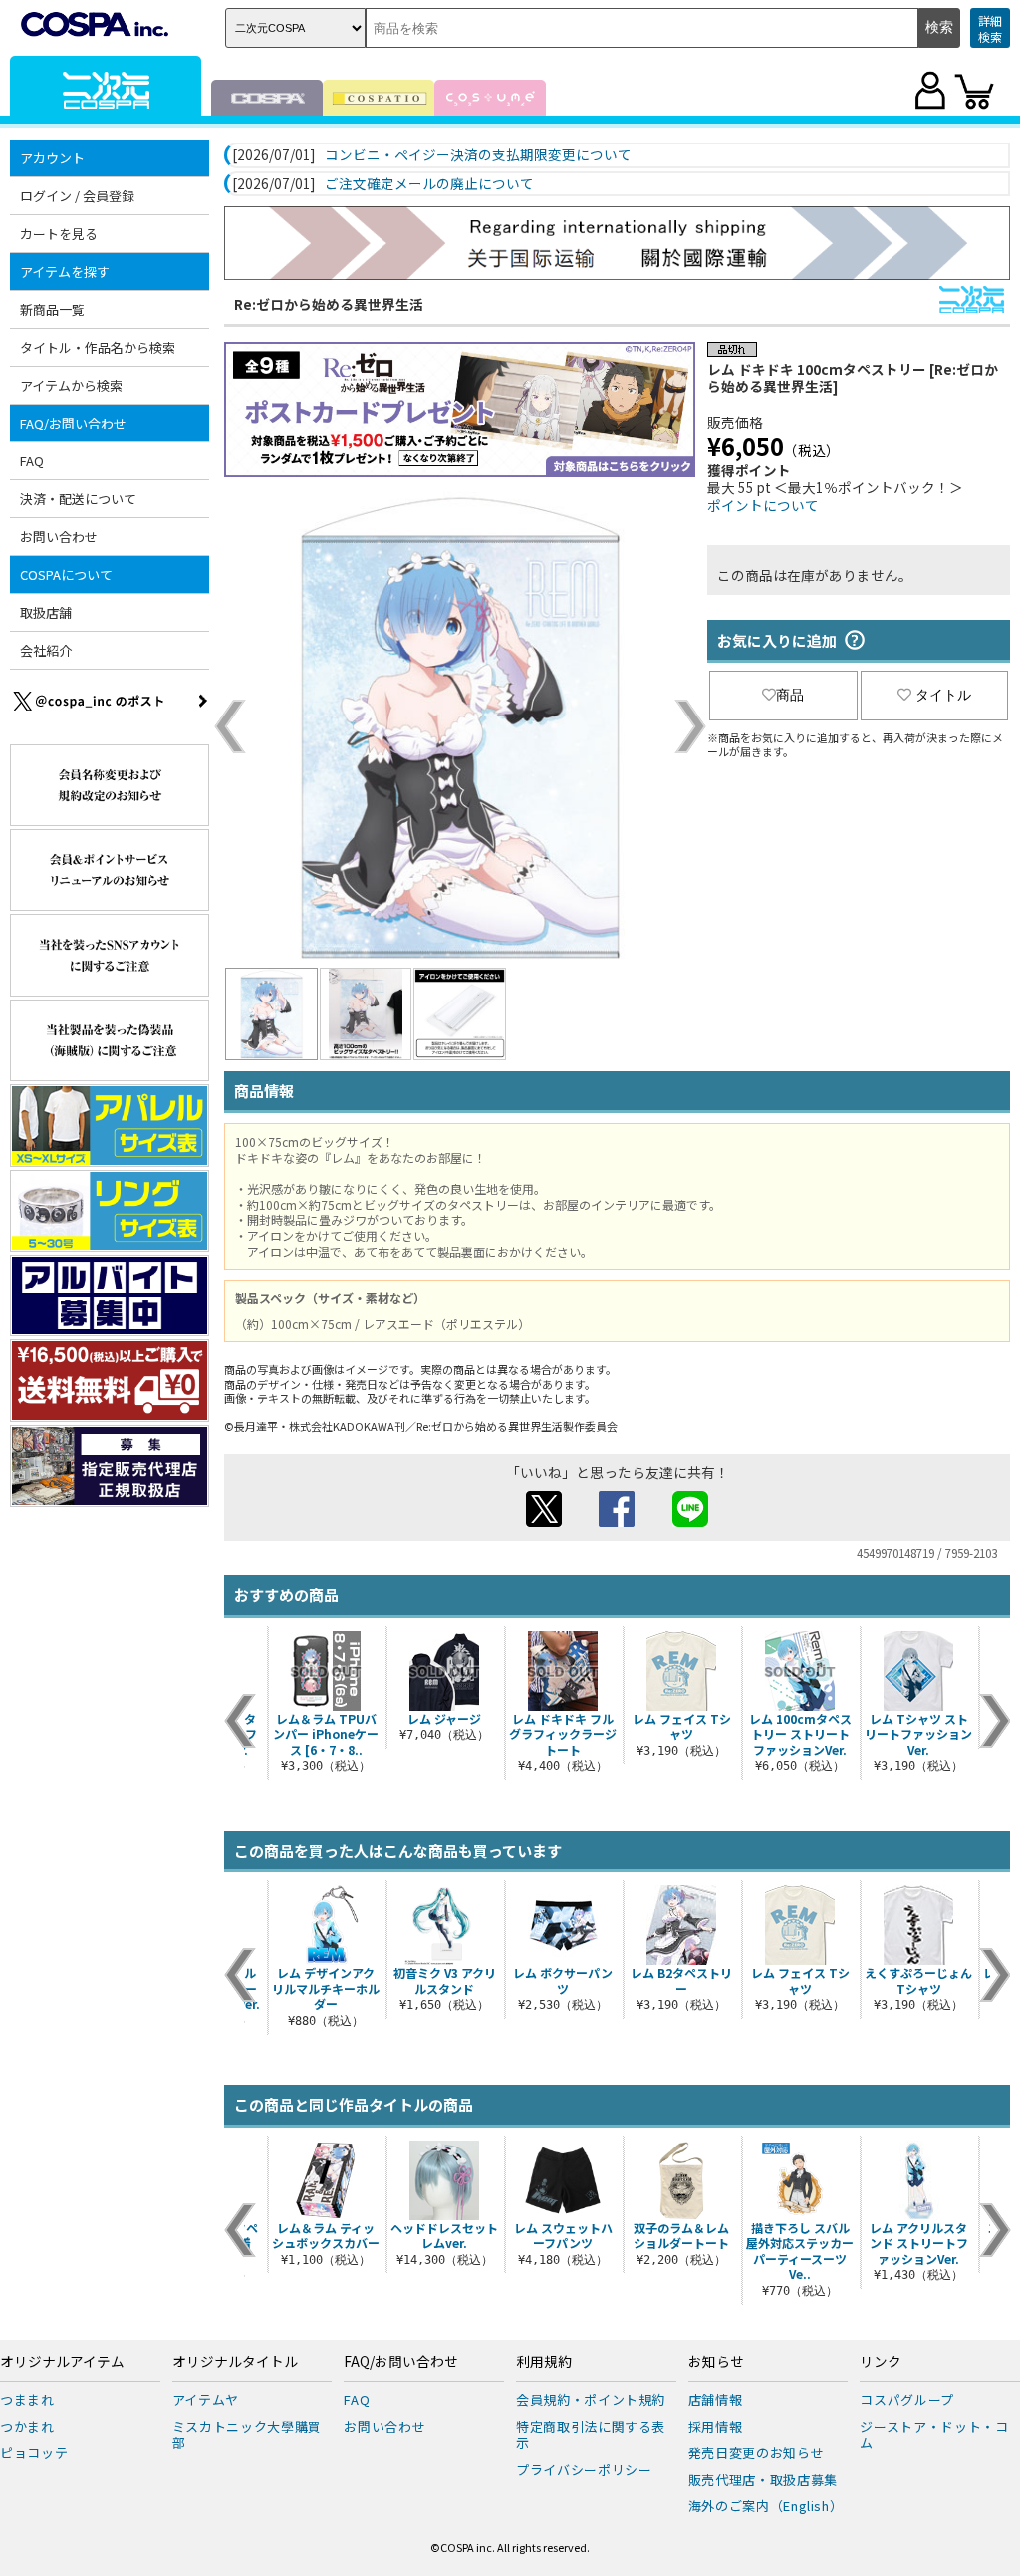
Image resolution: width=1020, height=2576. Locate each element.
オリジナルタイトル (235, 2362)
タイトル (943, 695)
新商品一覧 (52, 309)
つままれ (27, 2399)
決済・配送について (78, 499)
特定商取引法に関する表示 (591, 2434)
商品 (790, 695)
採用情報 (716, 2426)
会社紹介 (46, 650)
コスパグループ (907, 2399)
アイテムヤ (206, 2399)
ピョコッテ (34, 2453)
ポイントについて (763, 505)
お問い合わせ (59, 537)
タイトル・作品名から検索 (98, 347)
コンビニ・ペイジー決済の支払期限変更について (478, 155)
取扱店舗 (46, 612)
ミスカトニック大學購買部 (247, 2434)
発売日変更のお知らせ (757, 2453)
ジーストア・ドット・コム (934, 2434)
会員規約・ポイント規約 (591, 2399)
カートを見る (59, 234)
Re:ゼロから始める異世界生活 (329, 304)
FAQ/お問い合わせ (401, 2362)
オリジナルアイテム (62, 2362)
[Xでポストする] (544, 1521)
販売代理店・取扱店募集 (763, 2480)
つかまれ (27, 2426)
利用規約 (544, 2362)
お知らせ (716, 2362)
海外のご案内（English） (766, 2506)
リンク (881, 2362)
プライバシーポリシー (584, 2470)
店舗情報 (716, 2399)
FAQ (32, 461)
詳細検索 (990, 28)
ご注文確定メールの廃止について (429, 184)
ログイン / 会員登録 (77, 196)
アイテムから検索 (71, 385)
